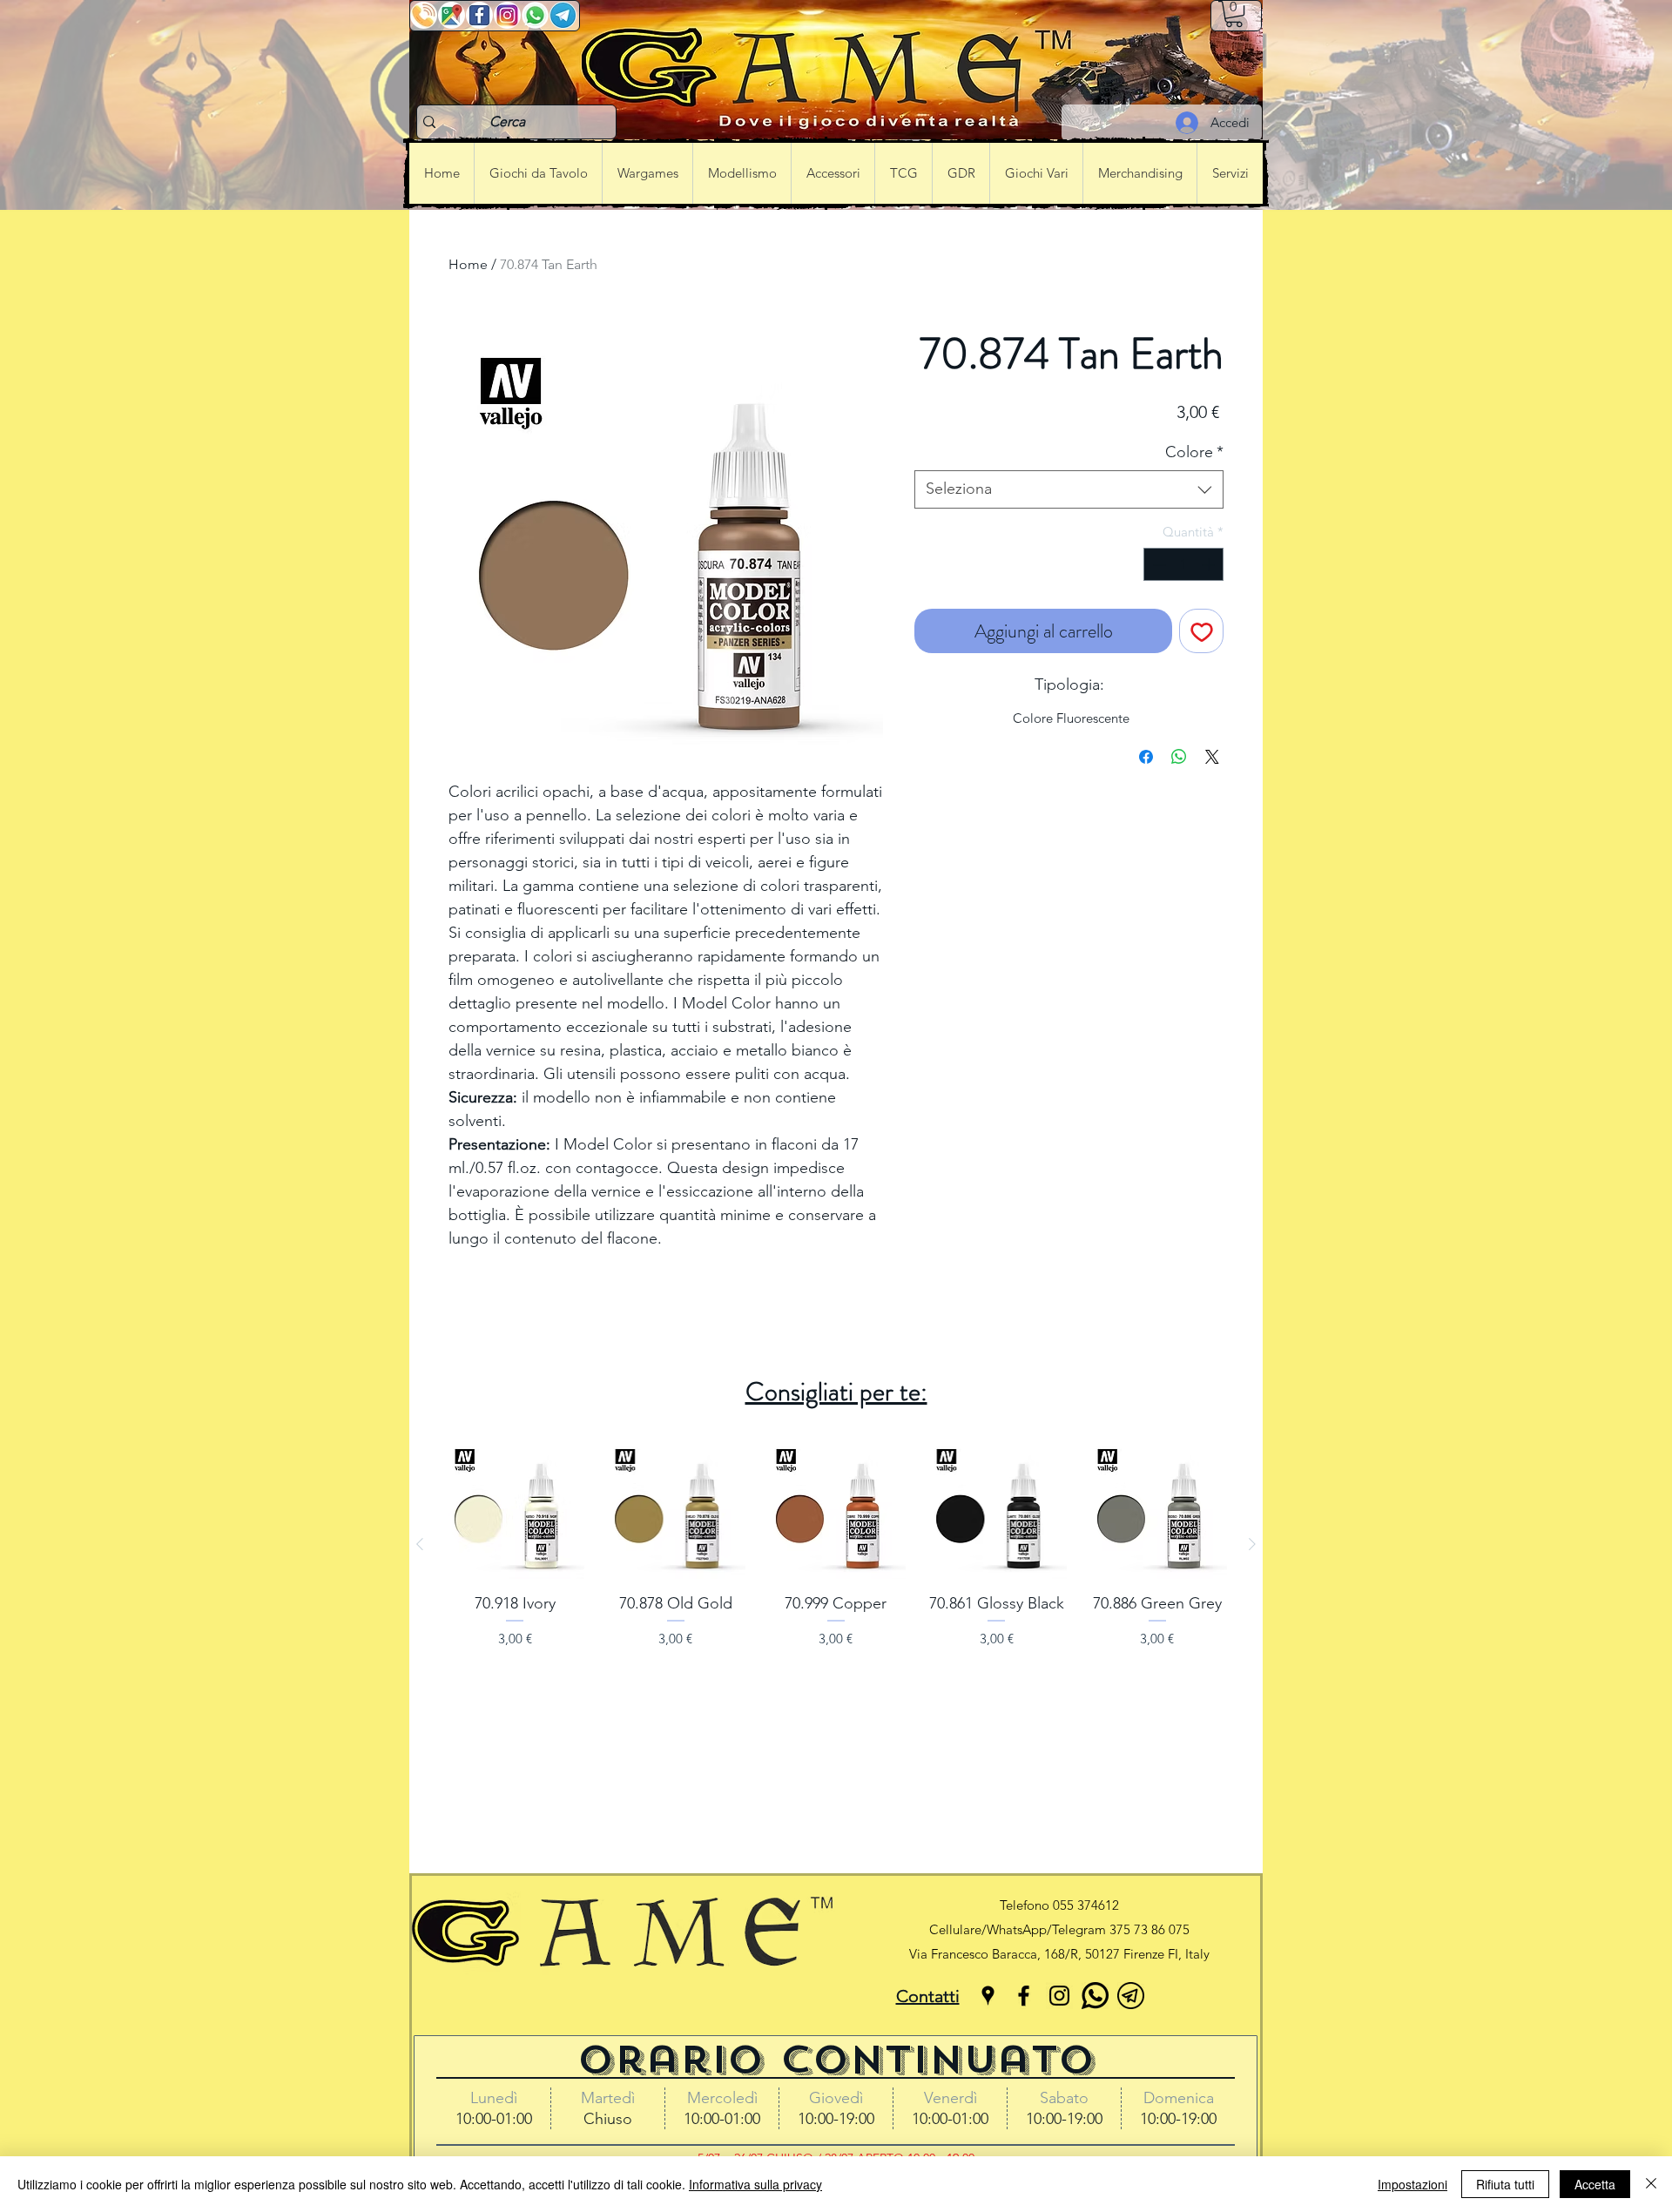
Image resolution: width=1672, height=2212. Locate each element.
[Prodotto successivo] (1252, 1544)
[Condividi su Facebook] (1146, 757)
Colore (1194, 452)
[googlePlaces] (988, 1996)
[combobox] (1069, 489)
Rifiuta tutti (1505, 2184)
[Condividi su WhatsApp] (1179, 757)
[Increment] (1210, 565)
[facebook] (1024, 1996)
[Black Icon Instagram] (1059, 1996)
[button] (1234, 14)
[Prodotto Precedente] (420, 1544)
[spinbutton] (1184, 565)
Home (468, 264)
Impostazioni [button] (1412, 2184)
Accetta (1595, 2184)
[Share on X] (1212, 757)
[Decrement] (1158, 565)
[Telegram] (1131, 1996)
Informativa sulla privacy (755, 2184)
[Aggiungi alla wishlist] (1201, 631)
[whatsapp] (1095, 1996)
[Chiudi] (1651, 2184)
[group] (836, 1544)
